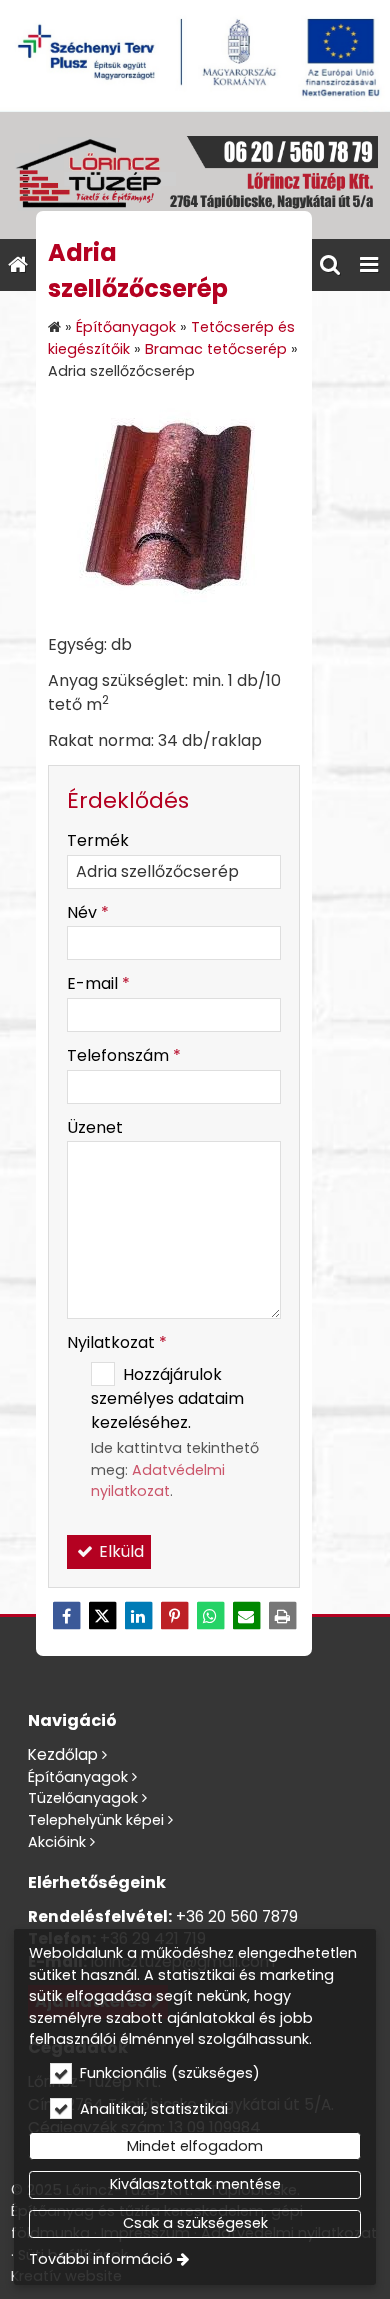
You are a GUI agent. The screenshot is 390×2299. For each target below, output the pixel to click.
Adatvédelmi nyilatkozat (158, 1481)
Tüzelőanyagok (83, 1798)
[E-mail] (246, 1616)
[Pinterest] (174, 1616)
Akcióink (57, 1842)
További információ (101, 2259)
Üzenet (95, 1127)
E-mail (98, 983)
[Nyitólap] (195, 175)
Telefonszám (124, 1055)
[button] (369, 265)
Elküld (119, 1551)
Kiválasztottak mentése (195, 2184)
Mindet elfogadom (195, 2146)
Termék (98, 840)
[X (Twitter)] (102, 1616)
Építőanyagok (78, 1777)
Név (88, 912)
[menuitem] (18, 265)
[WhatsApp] (210, 1616)
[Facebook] (66, 1616)
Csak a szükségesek (195, 2223)
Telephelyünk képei (96, 1820)
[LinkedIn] (138, 1616)
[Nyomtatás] (282, 1616)
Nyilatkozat (117, 1342)
